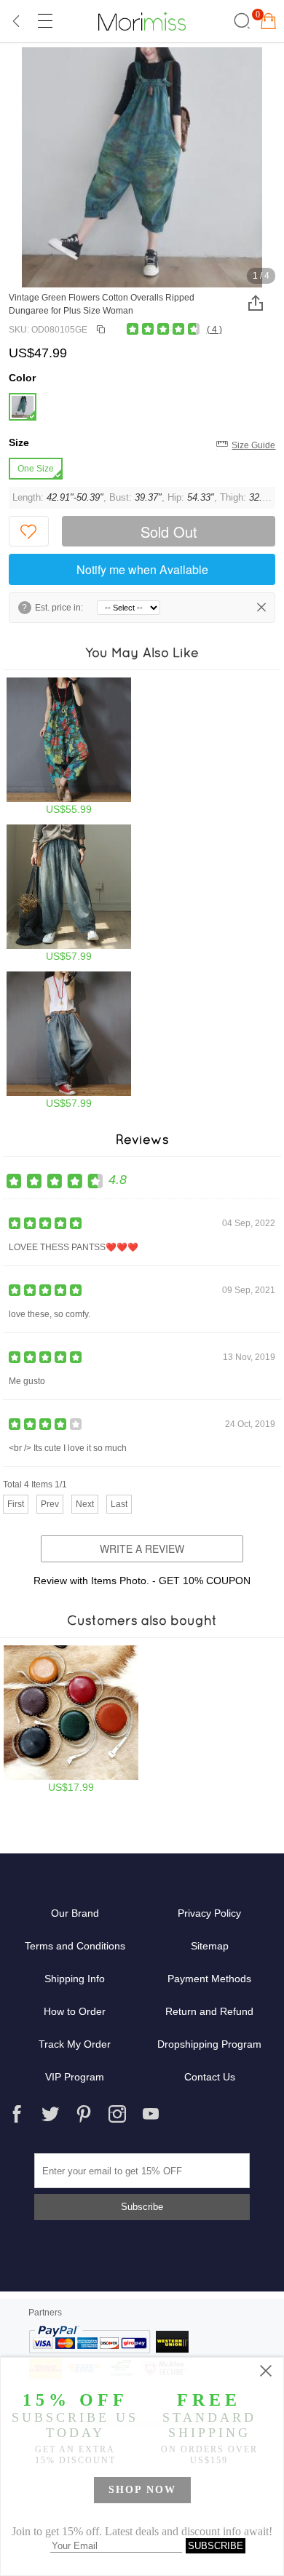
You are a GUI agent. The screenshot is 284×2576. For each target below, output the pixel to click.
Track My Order (75, 2044)
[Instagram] (117, 2114)
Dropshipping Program (209, 2044)
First (16, 1504)
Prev (50, 1504)
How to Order (75, 2011)
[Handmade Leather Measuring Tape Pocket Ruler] (71, 1719)
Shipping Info (75, 1979)
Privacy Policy (209, 1913)
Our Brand (75, 1913)
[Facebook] (17, 2114)
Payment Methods (209, 1979)
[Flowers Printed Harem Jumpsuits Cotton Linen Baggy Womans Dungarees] (69, 746)
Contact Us (210, 2077)
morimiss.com (142, 21)
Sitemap (210, 1946)
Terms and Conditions (75, 1946)
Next (85, 1504)
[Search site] (240, 21)
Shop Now (142, 2490)
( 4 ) (214, 330)
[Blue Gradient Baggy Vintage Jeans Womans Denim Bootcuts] (69, 1040)
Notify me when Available (142, 569)
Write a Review (142, 1549)
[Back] (17, 21)
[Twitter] (50, 2114)
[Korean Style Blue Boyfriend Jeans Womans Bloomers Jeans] (69, 893)
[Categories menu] (44, 21)
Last (119, 1504)
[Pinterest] (84, 2114)
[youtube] (151, 2114)
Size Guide (253, 445)
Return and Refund (209, 2011)
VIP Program (75, 2077)
